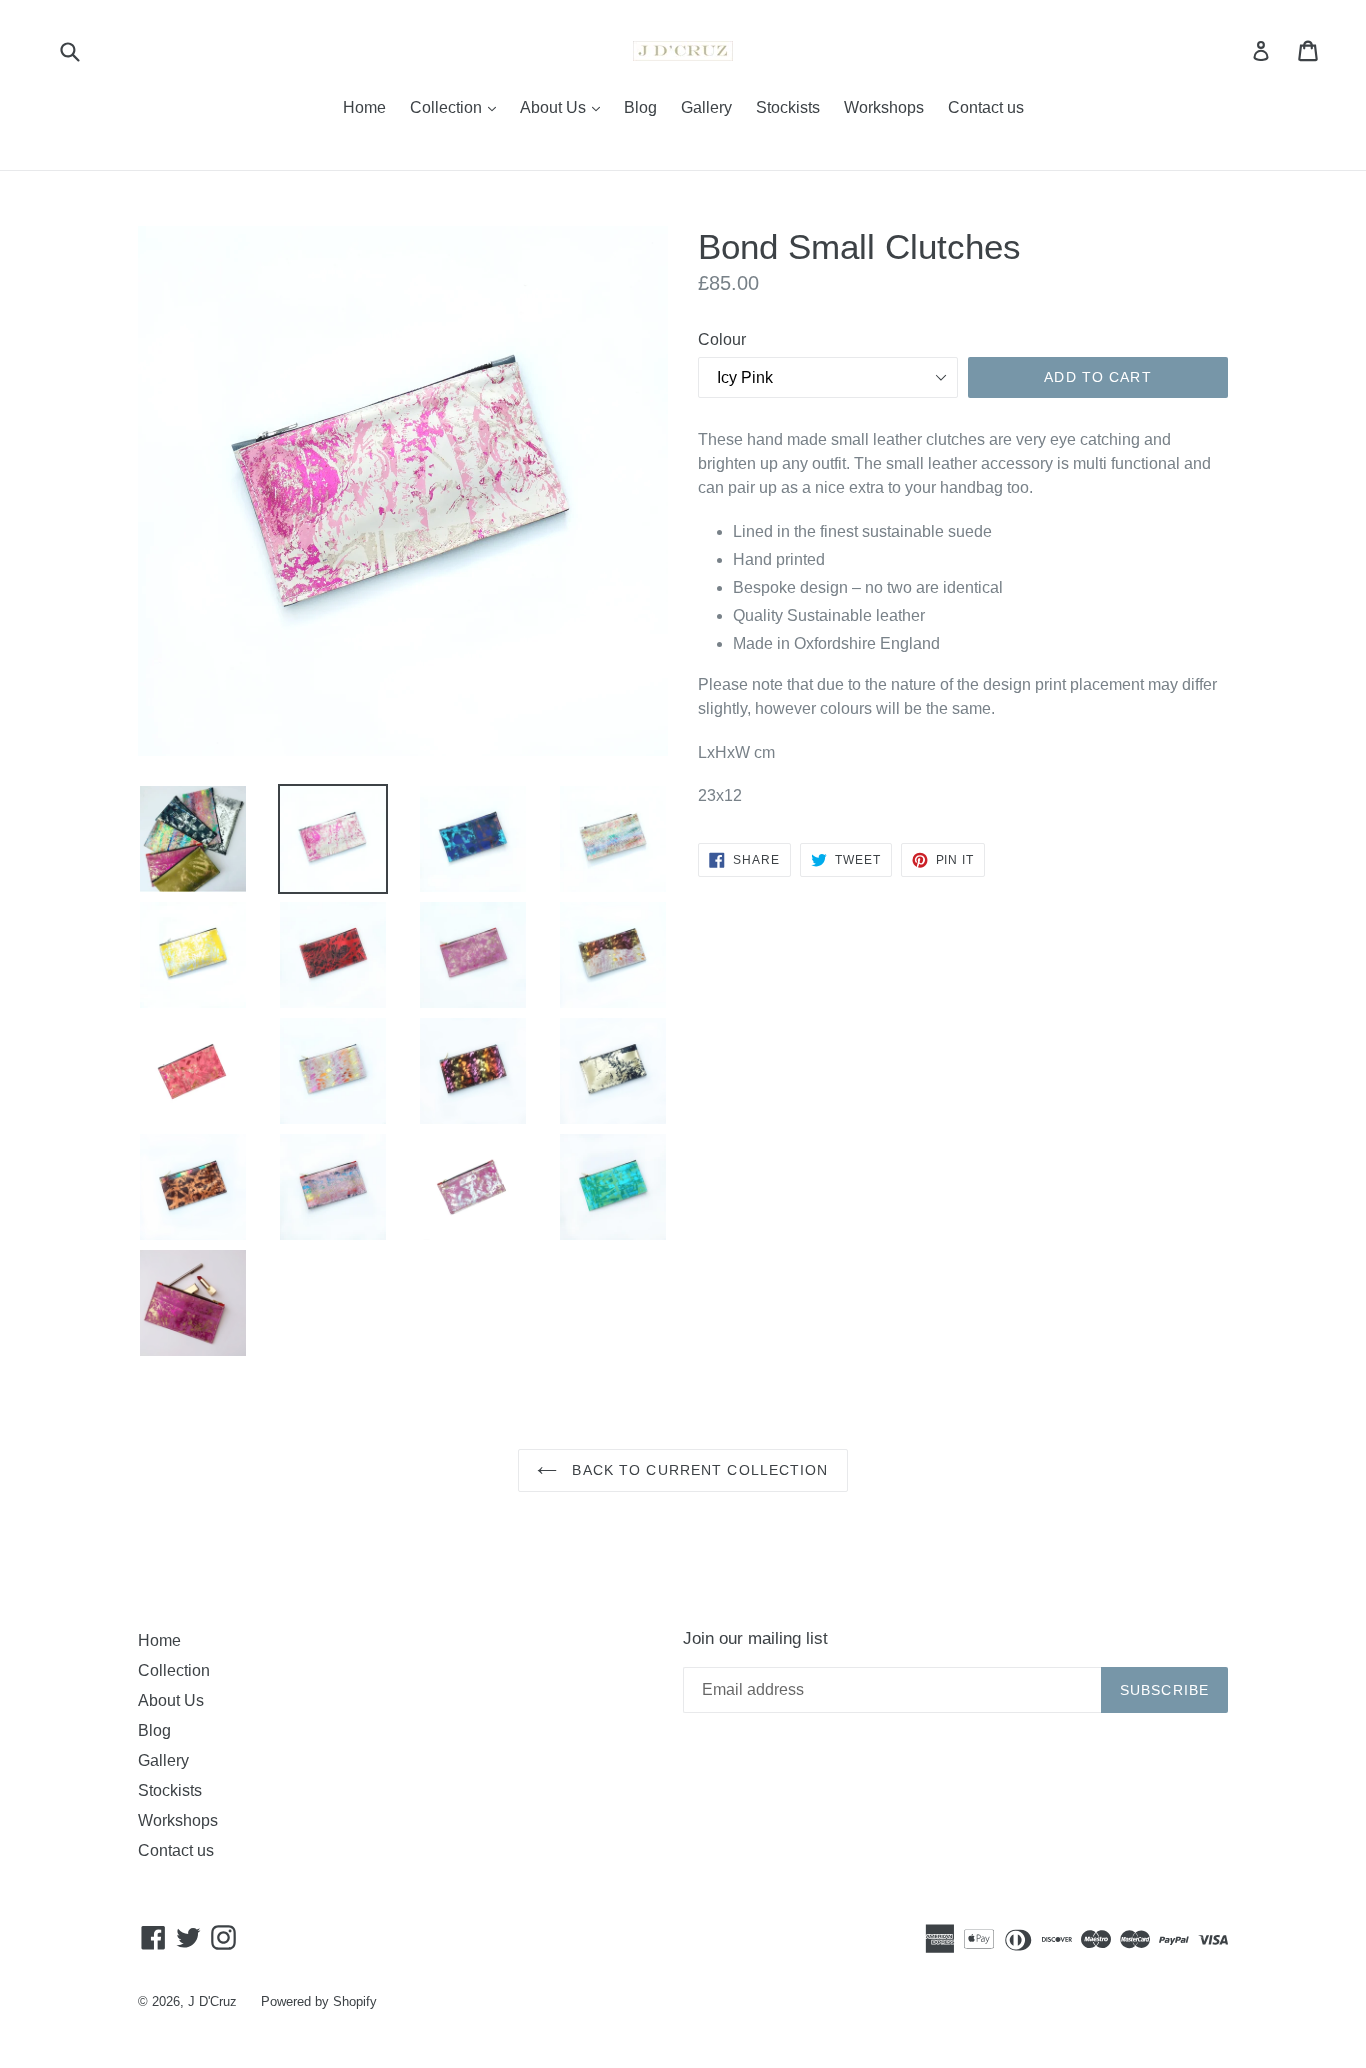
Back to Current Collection (697, 1470)
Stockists (788, 107)
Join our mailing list (755, 1638)
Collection (458, 107)
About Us (565, 107)
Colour (722, 339)
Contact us (986, 107)
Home (364, 107)
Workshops (884, 107)
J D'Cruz (212, 2001)
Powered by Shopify (319, 2001)
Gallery (706, 107)
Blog (640, 107)
